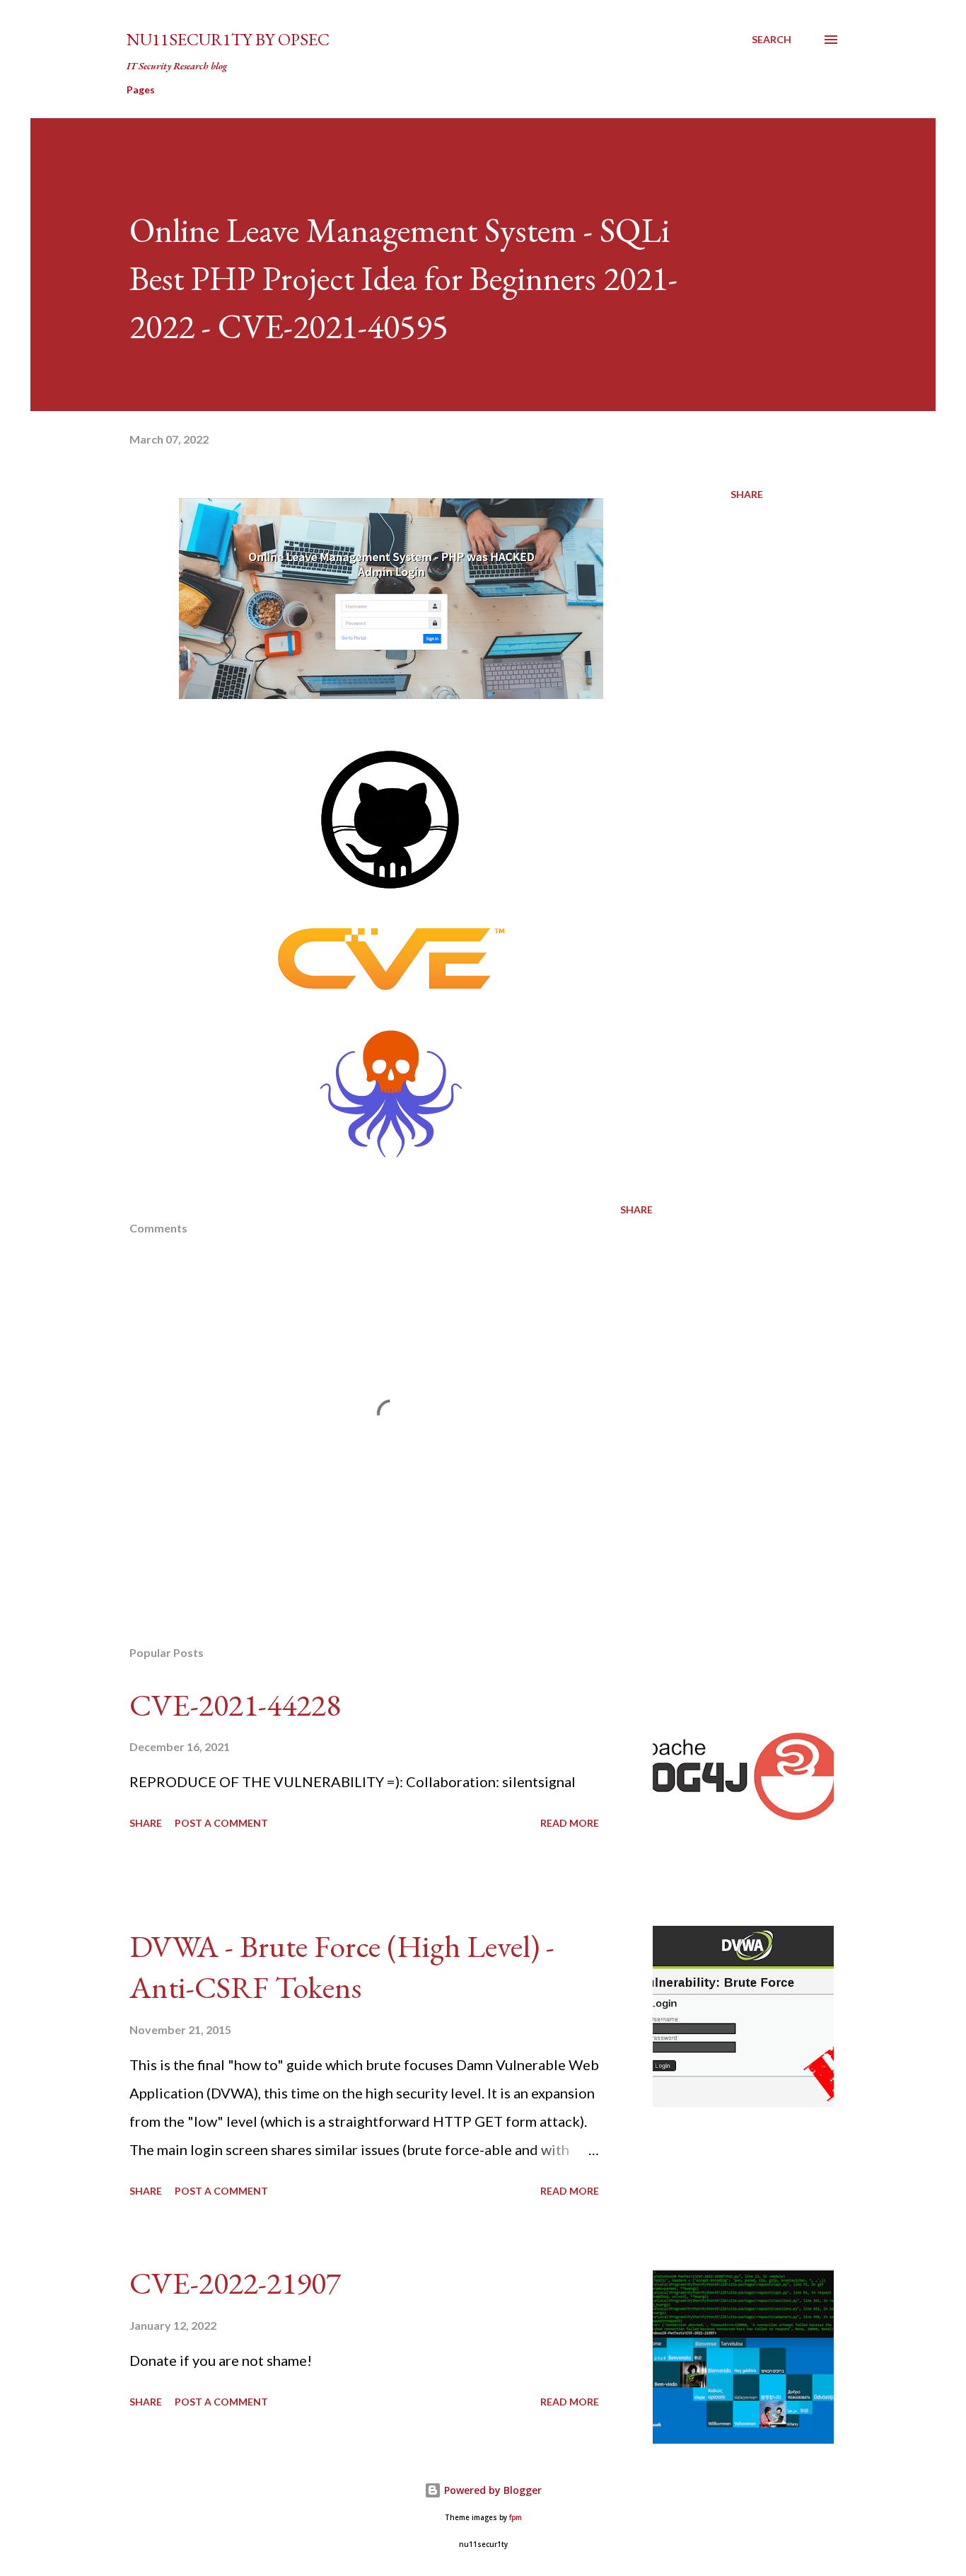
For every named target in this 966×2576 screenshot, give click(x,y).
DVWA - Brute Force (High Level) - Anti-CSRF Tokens (342, 1967)
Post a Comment (221, 1823)
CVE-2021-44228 (235, 1705)
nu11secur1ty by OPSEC (228, 39)
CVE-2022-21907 (235, 2283)
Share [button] (747, 494)
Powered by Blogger (491, 2490)
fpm (516, 2518)
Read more (570, 1823)
